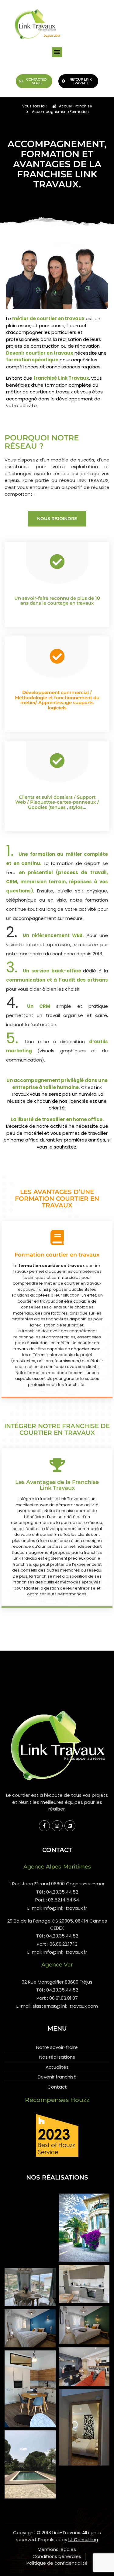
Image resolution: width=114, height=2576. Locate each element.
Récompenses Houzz (57, 2100)
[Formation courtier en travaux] (57, 1238)
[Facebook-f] (44, 1826)
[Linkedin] (70, 1826)
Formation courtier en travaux (57, 1255)
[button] (57, 52)
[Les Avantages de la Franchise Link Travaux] (57, 1465)
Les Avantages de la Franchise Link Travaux (57, 1485)
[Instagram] (57, 1826)
